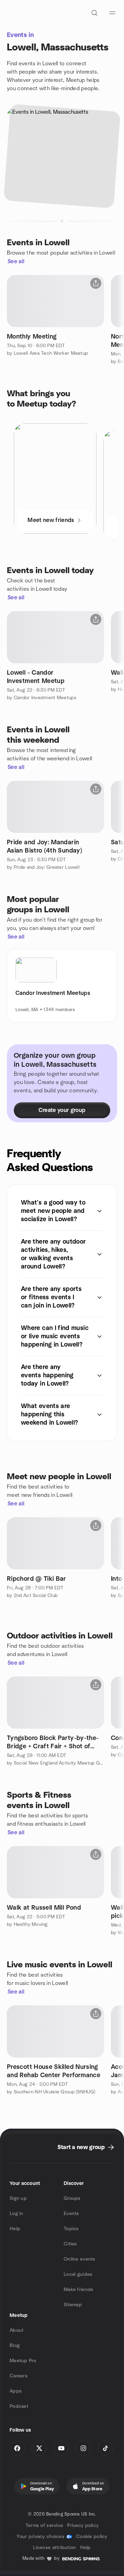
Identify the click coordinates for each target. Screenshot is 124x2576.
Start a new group (81, 2147)
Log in (17, 2214)
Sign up (18, 2198)
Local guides (78, 2274)
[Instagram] (83, 2448)
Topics (71, 2229)
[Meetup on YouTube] (61, 2448)
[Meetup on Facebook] (17, 2448)
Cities (70, 2244)
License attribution (54, 2548)
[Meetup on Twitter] (39, 2448)
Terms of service (44, 2526)
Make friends (79, 2290)
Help (15, 2229)
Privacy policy (83, 2526)
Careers (19, 2376)
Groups (72, 2198)
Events (71, 2214)
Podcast (19, 2406)
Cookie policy (92, 2537)
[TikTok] (105, 2448)
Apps (16, 2391)
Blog (15, 2346)
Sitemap (73, 2305)
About (17, 2330)
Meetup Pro (23, 2361)
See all (16, 262)
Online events (80, 2259)
